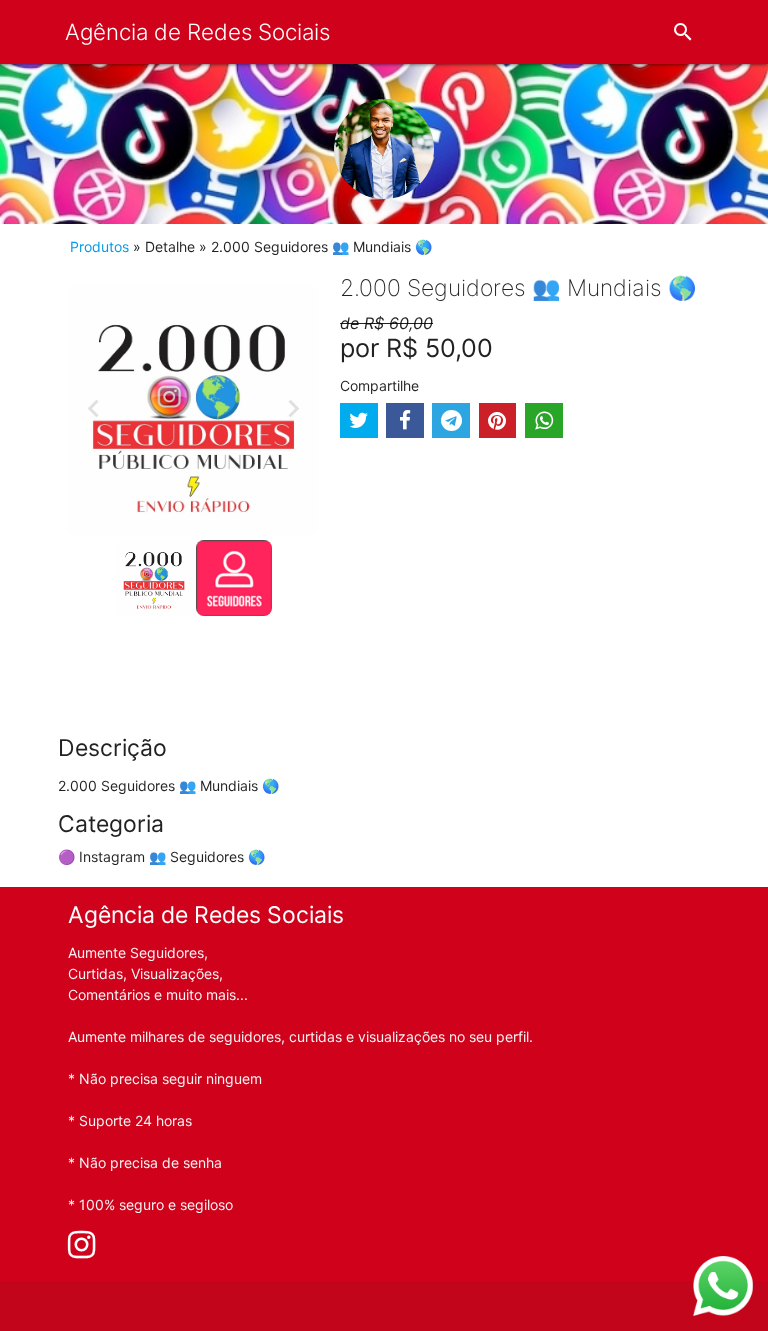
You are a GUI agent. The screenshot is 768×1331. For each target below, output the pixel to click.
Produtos (99, 246)
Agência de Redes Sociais (197, 31)
